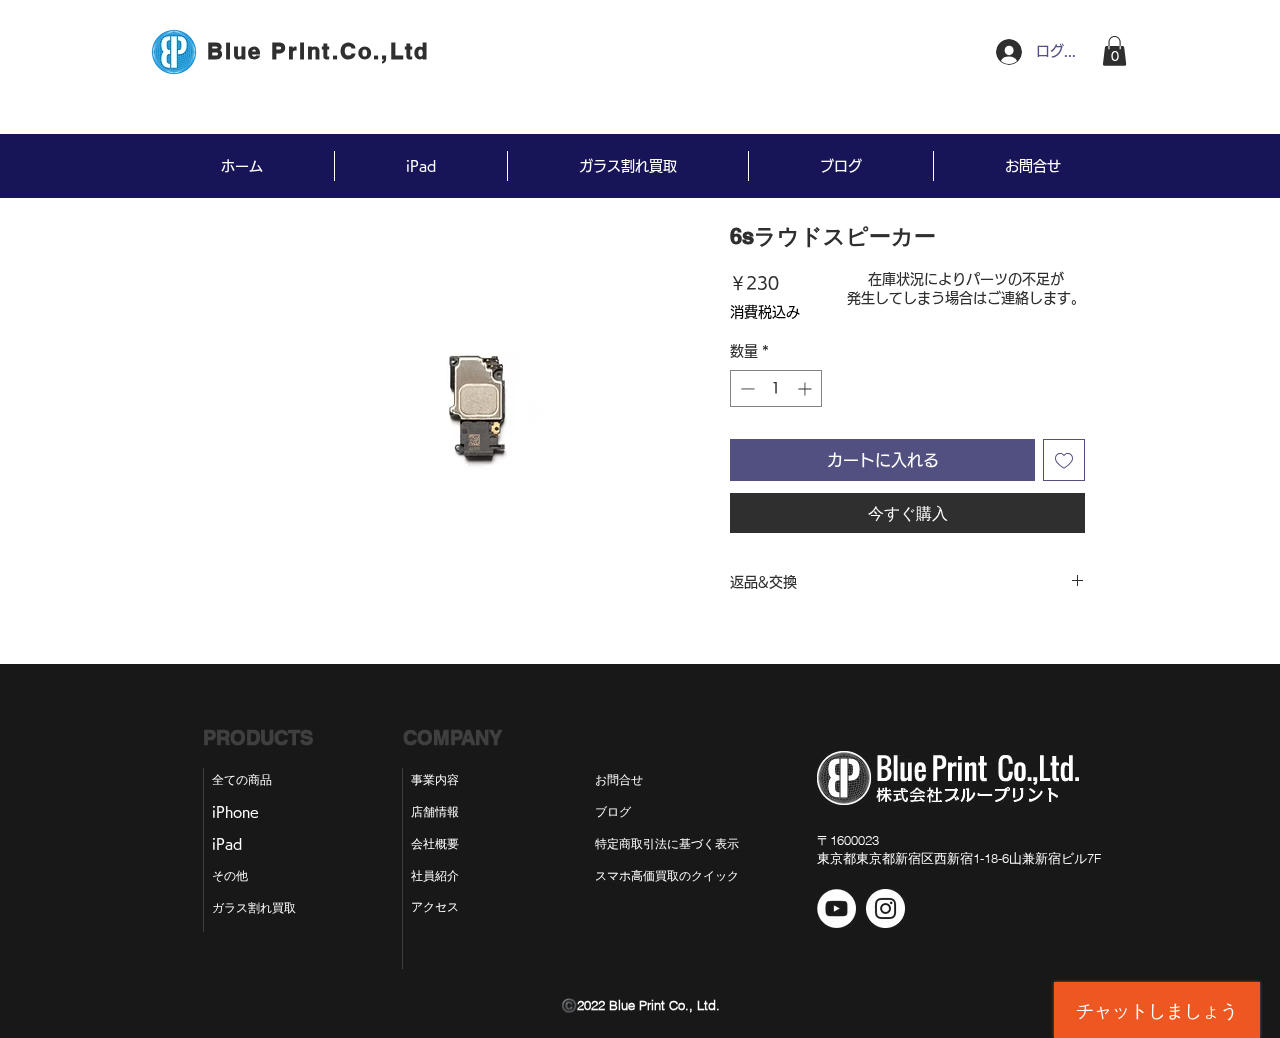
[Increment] (806, 388)
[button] (1114, 51)
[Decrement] (745, 388)
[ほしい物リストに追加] (1064, 460)
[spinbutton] (776, 388)
